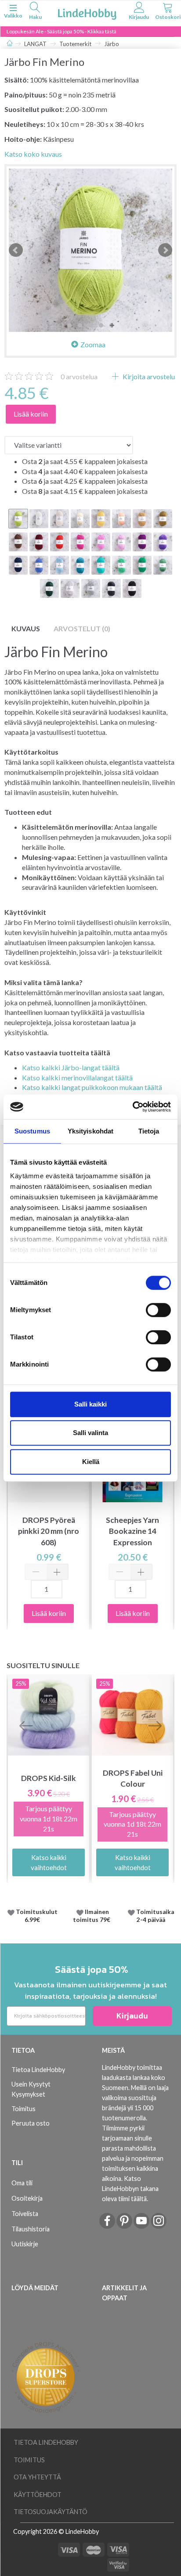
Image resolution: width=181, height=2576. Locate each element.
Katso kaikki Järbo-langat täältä (71, 1067)
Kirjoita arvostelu (148, 376)
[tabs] (35, 12)
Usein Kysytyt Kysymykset (31, 2089)
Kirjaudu (132, 2016)
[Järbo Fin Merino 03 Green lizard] (90, 250)
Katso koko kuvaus (33, 154)
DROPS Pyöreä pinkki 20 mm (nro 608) (49, 1531)
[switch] (158, 1310)
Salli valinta (90, 1433)
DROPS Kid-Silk (49, 1778)
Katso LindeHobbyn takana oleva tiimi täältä (130, 2189)
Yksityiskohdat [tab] (90, 1131)
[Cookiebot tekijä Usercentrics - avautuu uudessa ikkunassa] (132, 1107)
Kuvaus (26, 628)
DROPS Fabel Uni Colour (133, 1778)
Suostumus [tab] (32, 1131)
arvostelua (79, 376)
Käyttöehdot (38, 2495)
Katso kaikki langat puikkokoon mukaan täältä (92, 1087)
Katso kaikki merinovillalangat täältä (77, 1078)
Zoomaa (93, 344)
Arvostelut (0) (82, 628)
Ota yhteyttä (37, 2477)
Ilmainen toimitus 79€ (93, 1916)
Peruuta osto (31, 2123)
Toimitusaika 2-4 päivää (155, 1916)
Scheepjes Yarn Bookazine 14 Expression (132, 1531)
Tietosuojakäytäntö (51, 2512)
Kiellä (91, 1462)
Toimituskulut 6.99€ (37, 1916)
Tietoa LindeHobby (38, 2070)
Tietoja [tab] (149, 1131)
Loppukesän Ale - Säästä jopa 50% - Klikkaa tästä (62, 31)
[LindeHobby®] (87, 13)
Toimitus (24, 2109)
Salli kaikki (90, 1404)
